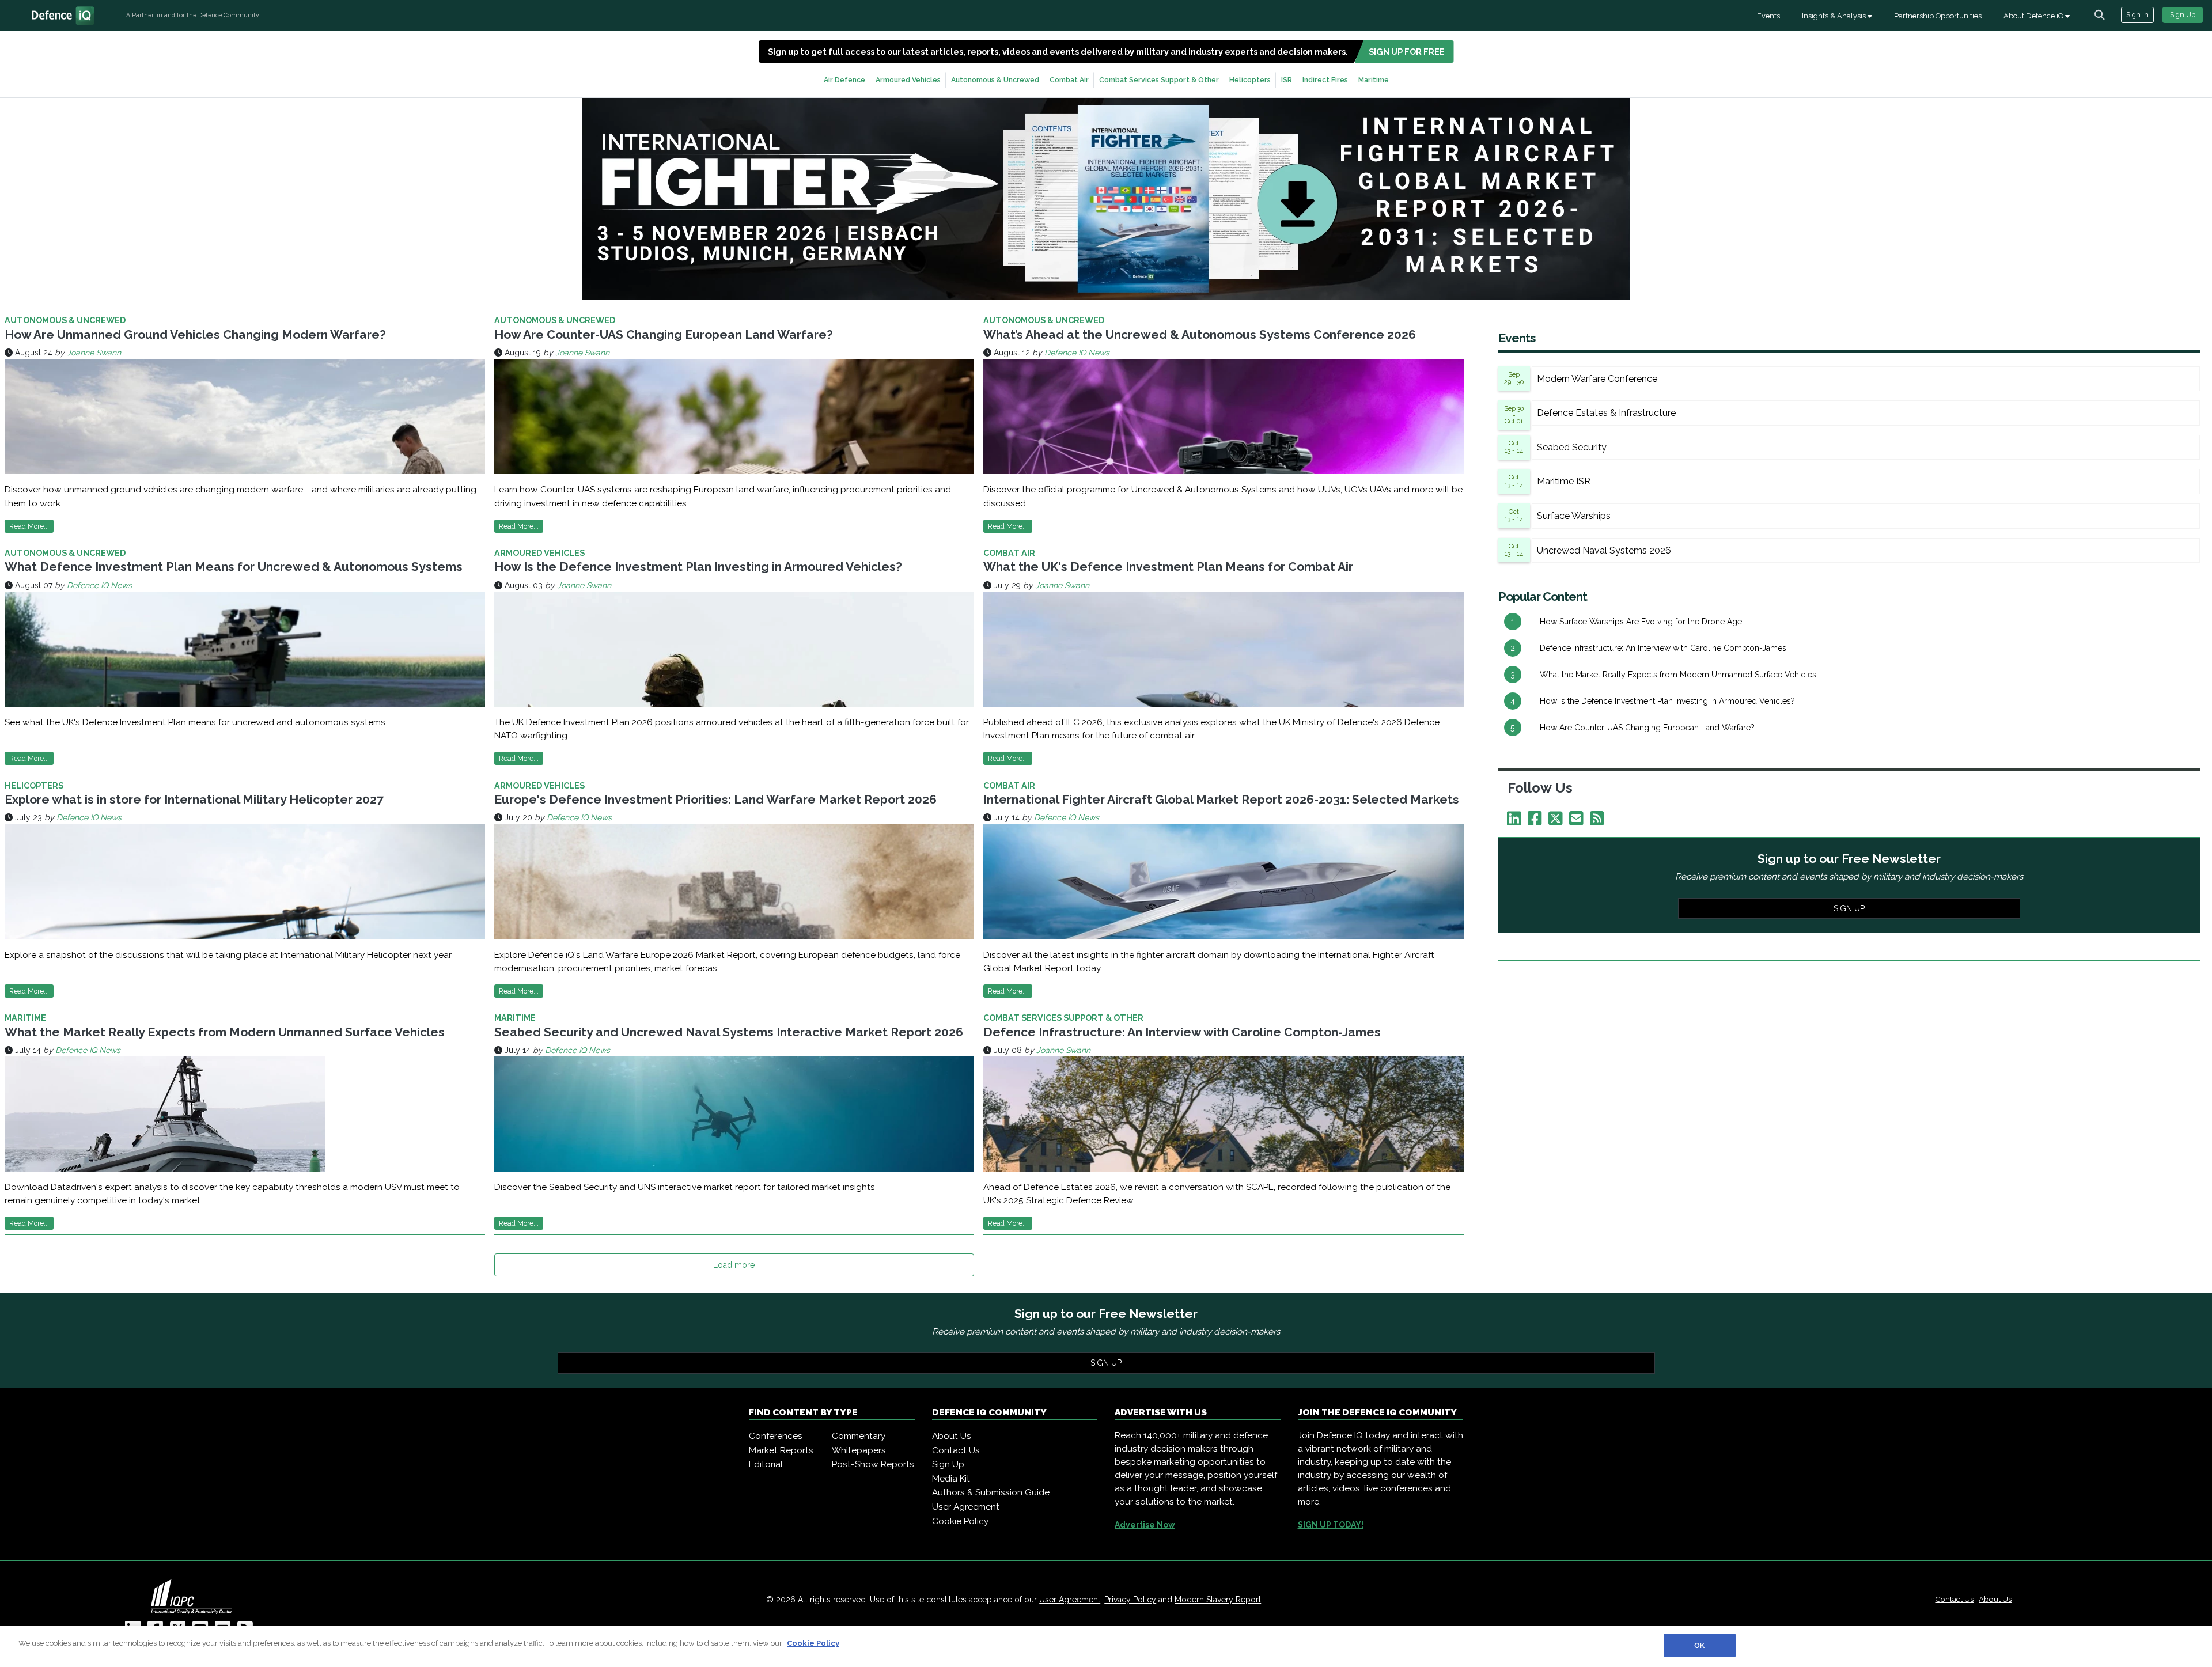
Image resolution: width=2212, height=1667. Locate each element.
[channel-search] (2100, 15)
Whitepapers (859, 1450)
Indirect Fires (1325, 80)
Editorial (766, 1464)
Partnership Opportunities (1938, 16)
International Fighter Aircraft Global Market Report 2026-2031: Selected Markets (1221, 799)
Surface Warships (1574, 516)
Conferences (776, 1436)
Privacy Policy (1130, 1600)
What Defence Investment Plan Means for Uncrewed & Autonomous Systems (234, 567)
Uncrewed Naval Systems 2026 (1604, 550)
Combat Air (1069, 80)
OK (1699, 1645)
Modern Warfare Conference (1597, 379)
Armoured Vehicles (908, 80)
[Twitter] (1558, 821)
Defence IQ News (1077, 353)
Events (1768, 16)
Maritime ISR (1564, 481)
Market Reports (781, 1450)
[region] (1106, 1647)
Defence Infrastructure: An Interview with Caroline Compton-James (1182, 1032)
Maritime (1374, 80)
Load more (734, 1265)
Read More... (29, 526)
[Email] (1578, 821)
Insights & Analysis (1835, 16)
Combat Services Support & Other (1159, 80)
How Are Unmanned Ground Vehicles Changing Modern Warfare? (195, 334)
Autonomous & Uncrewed (995, 80)
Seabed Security (1572, 447)
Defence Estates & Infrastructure (1606, 413)
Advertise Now (1145, 1525)
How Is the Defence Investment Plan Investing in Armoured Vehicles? (698, 567)
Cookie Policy (960, 1521)
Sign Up (2183, 15)
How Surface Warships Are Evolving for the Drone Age (1641, 622)
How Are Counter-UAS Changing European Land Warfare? (664, 334)
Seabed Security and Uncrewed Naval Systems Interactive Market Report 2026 (729, 1032)
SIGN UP (1849, 908)
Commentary (859, 1436)
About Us (952, 1436)
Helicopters (1250, 80)
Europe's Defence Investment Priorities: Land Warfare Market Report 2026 (715, 799)
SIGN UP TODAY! (1331, 1525)
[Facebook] (1537, 821)
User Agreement (966, 1507)
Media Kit (951, 1479)
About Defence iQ (2034, 16)
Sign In (2137, 15)
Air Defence (844, 80)
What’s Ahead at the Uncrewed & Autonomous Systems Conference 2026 (1200, 334)
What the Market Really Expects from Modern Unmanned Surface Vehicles (225, 1032)
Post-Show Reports (873, 1464)
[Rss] (1599, 821)
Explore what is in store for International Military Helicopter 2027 (194, 799)
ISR (1287, 80)
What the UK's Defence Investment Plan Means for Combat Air (1168, 567)
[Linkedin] (1516, 821)
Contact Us (956, 1450)
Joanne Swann (94, 353)
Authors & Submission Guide (991, 1492)
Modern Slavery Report (1218, 1600)
